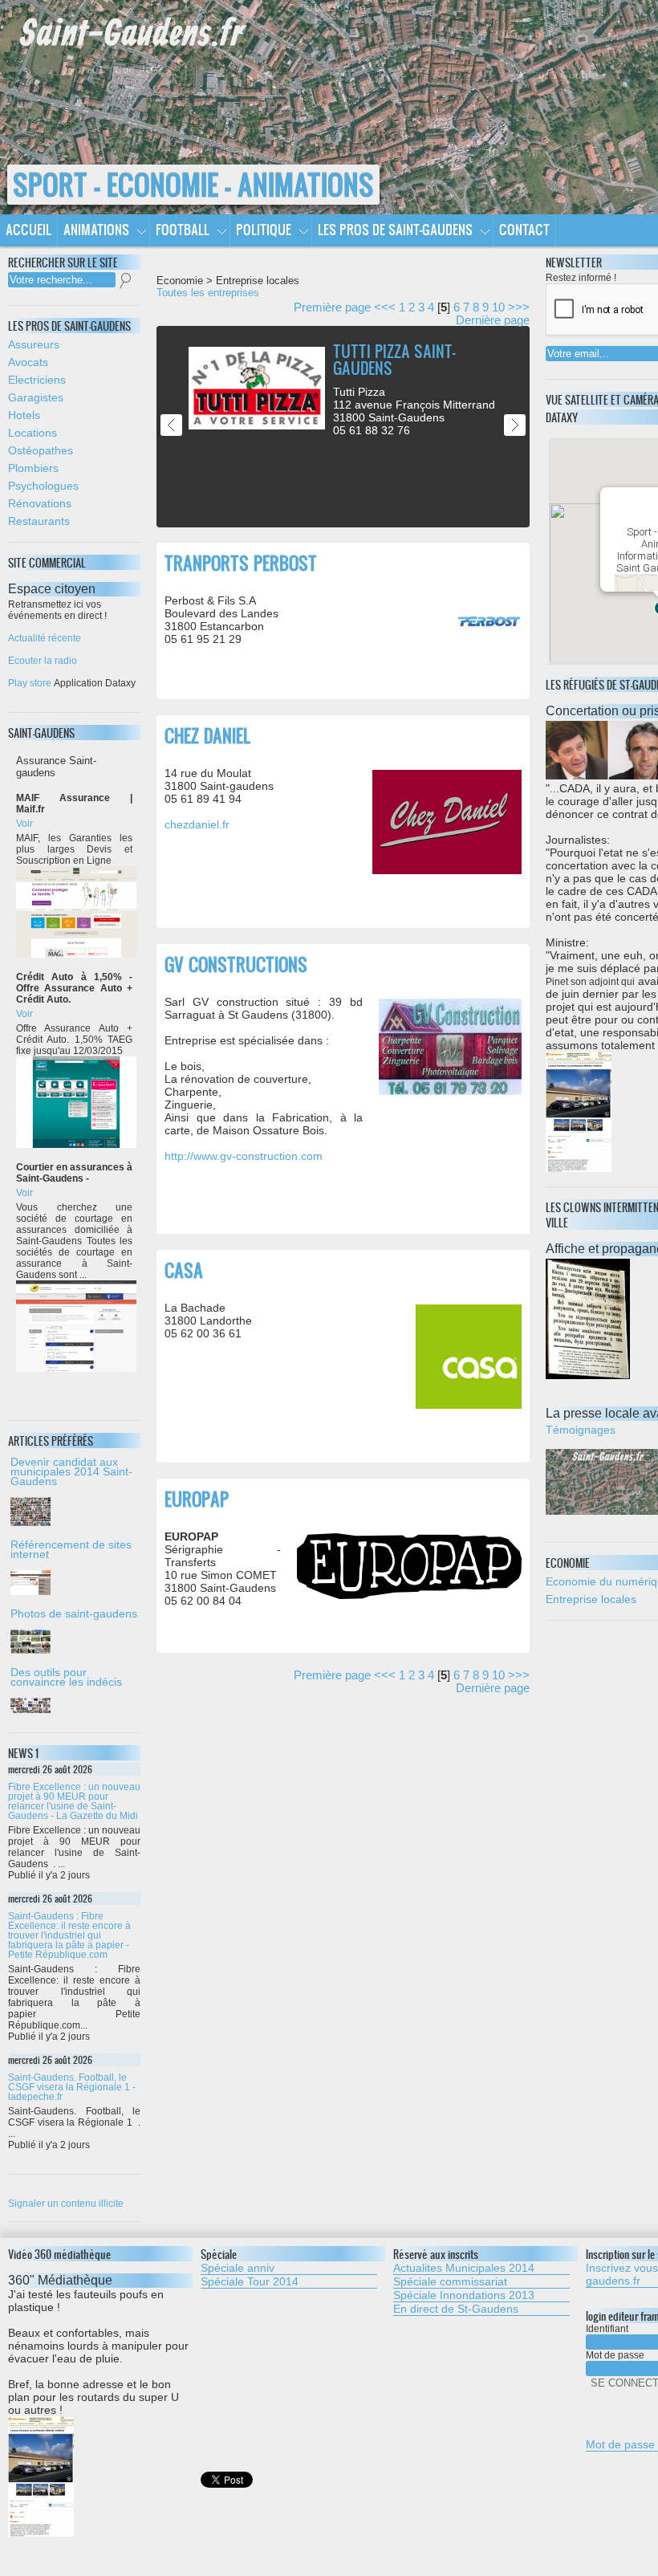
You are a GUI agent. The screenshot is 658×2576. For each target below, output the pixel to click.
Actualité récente (45, 638)
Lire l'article (496, 343)
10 (498, 307)
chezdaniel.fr (197, 824)
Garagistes (36, 397)
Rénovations (40, 503)
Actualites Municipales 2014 (464, 2268)
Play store (30, 683)
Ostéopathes (41, 450)
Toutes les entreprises (208, 293)
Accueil (28, 229)
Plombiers (33, 468)
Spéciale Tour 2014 (250, 2281)
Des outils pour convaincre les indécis (66, 1677)
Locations (32, 433)
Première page (332, 307)
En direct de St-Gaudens (456, 2309)
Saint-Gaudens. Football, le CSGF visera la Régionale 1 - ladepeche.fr (72, 2087)
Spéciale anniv (238, 2268)
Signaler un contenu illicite (66, 2204)
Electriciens (37, 380)
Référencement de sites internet (71, 1549)
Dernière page (493, 320)
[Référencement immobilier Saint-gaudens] (74, 1583)
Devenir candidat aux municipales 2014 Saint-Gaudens (71, 1471)
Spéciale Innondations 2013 (464, 2295)
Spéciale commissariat (450, 2281)
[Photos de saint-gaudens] (74, 1642)
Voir (24, 824)
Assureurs (34, 344)
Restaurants (39, 521)
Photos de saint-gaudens (74, 1614)
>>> (519, 307)
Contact (524, 229)
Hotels (24, 415)
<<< (385, 307)
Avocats (28, 362)
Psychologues (43, 486)
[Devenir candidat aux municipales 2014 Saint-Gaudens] (74, 1512)
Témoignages (581, 1430)
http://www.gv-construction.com (244, 1156)
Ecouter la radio (43, 661)
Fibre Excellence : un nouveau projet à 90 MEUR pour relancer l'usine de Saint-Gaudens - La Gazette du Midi (74, 1801)
